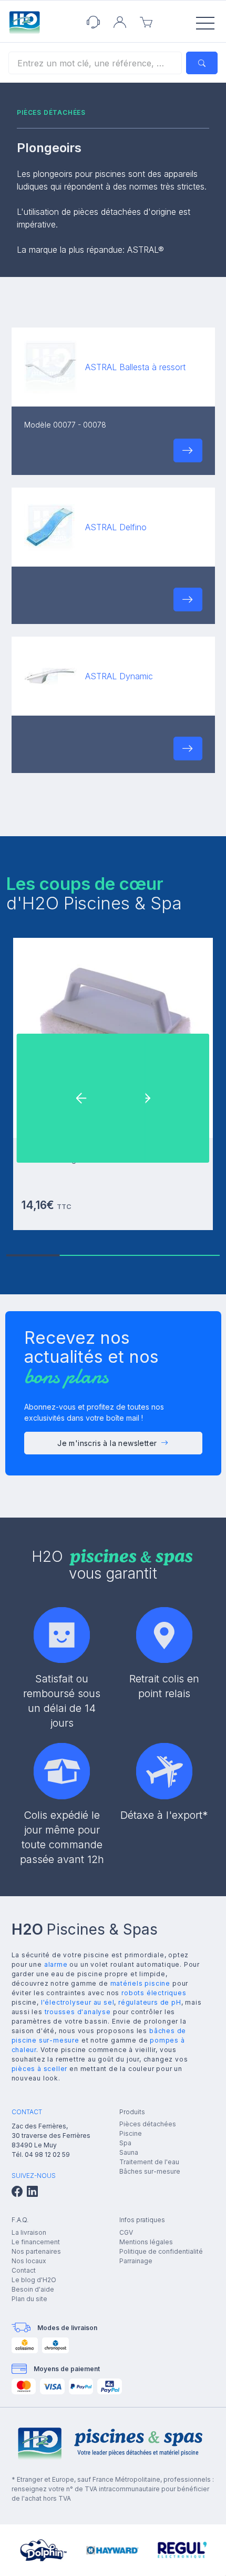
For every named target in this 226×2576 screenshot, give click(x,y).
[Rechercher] (202, 63)
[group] (44, 2550)
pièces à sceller (40, 2069)
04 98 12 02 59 (47, 2154)
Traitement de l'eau (149, 2162)
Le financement (36, 2242)
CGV (126, 2232)
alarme (56, 1964)
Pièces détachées (148, 2124)
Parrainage (136, 2261)
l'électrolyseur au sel (78, 2002)
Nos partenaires (36, 2251)
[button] (188, 450)
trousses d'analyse (78, 2012)
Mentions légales (146, 2242)
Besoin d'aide (33, 2289)
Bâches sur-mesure (150, 2171)
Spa (125, 2143)
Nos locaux (29, 2261)
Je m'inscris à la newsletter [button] (107, 1443)
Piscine (131, 2133)
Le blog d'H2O (34, 2280)
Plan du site (29, 2299)
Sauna (129, 2152)
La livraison (29, 2232)
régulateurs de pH (150, 2002)
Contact (24, 2270)
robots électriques (154, 1993)
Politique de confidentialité (161, 2251)
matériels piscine (141, 1983)
